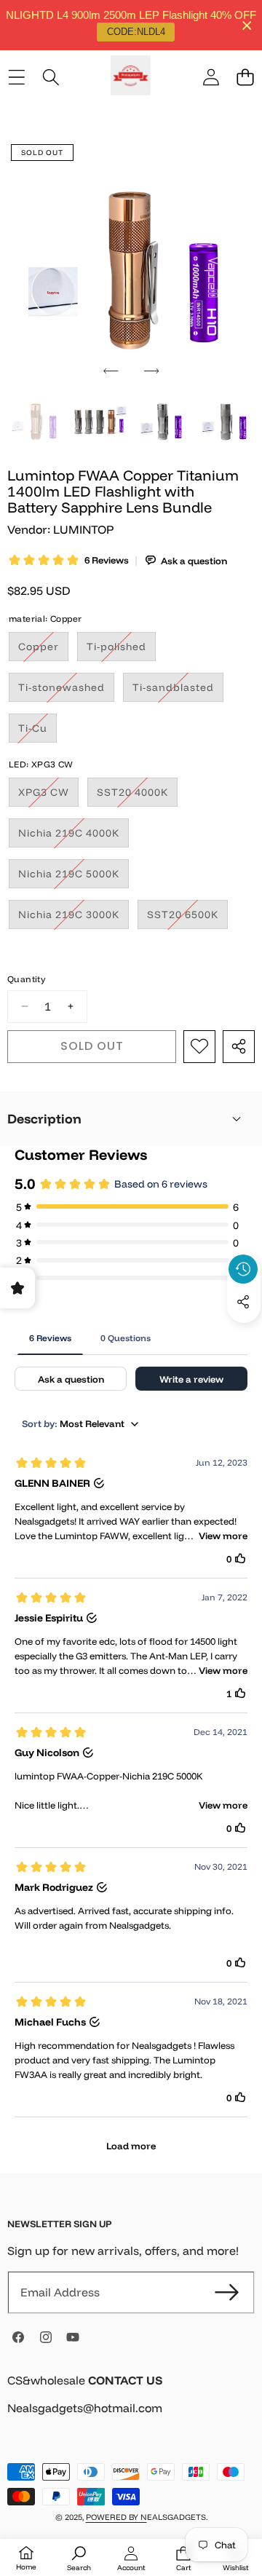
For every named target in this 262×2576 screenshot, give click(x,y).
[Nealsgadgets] (131, 78)
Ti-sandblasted (178, 691)
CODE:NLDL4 (136, 32)
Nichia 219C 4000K (74, 837)
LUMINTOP (83, 529)
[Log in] (211, 78)
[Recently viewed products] (243, 1269)
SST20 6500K (187, 918)
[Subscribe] (227, 2292)
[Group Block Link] (131, 2403)
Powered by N (116, 2517)
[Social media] (243, 1302)
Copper (43, 650)
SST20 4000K (137, 796)
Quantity (26, 979)
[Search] (51, 78)
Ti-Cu (37, 732)
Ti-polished (121, 650)
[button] (245, 78)
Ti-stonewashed (66, 691)
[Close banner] (247, 25)
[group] (36, 420)
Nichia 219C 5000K (74, 877)
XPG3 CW (48, 796)
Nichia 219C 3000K (74, 918)
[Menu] (16, 78)
